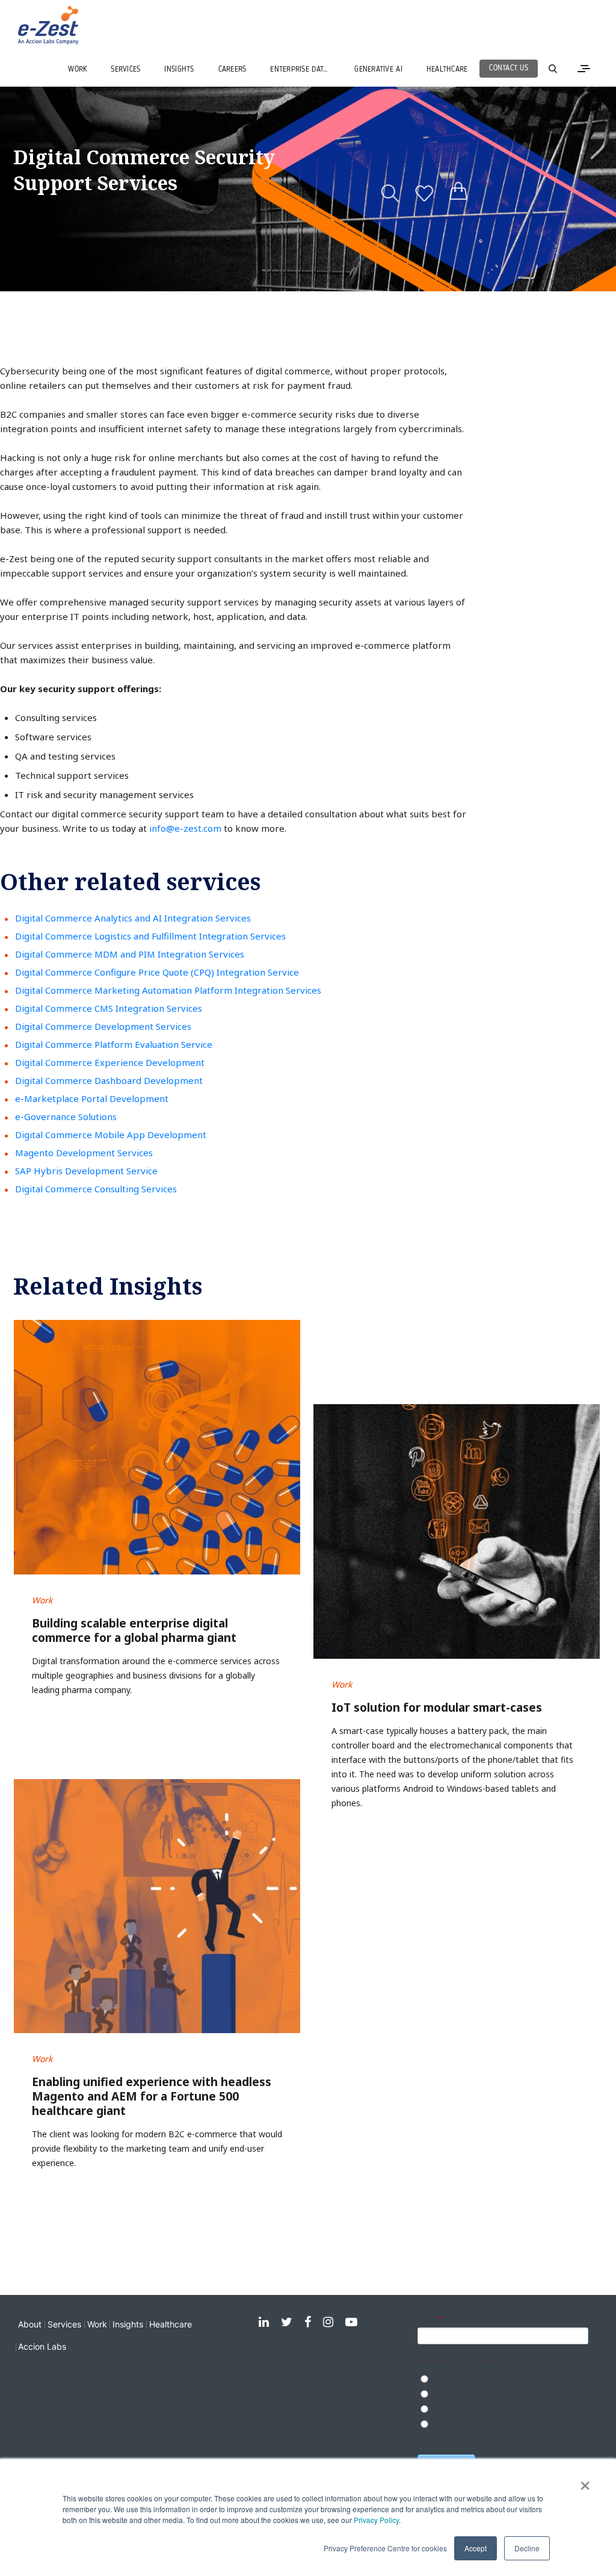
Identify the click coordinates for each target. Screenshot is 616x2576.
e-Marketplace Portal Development (92, 1098)
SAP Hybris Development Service (86, 1171)
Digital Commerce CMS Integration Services (109, 1008)
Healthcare (171, 2324)
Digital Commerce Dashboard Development (109, 1080)
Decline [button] (527, 2548)
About (30, 2324)
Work (97, 2324)
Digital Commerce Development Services (103, 1026)
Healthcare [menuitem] (447, 70)
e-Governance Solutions (66, 1116)
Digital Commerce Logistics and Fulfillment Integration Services (150, 936)
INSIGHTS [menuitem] (179, 70)
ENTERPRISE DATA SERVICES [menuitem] (306, 70)
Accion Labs (42, 2346)
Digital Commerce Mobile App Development (111, 1135)
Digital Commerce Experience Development (110, 1062)
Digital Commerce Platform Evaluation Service (114, 1044)
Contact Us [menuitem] (509, 68)
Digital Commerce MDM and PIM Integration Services (130, 954)
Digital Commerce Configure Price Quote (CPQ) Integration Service (157, 972)
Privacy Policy (376, 2520)
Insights (128, 2324)
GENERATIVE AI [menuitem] (378, 70)
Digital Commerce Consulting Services (96, 1189)
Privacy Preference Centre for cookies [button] (385, 2548)
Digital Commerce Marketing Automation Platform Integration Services (168, 990)
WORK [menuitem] (77, 70)
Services (64, 2324)
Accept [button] (476, 2548)
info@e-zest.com (185, 828)
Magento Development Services (84, 1153)
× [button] (585, 2482)
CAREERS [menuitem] (233, 70)
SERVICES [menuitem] (125, 70)
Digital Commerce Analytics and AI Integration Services (133, 918)
